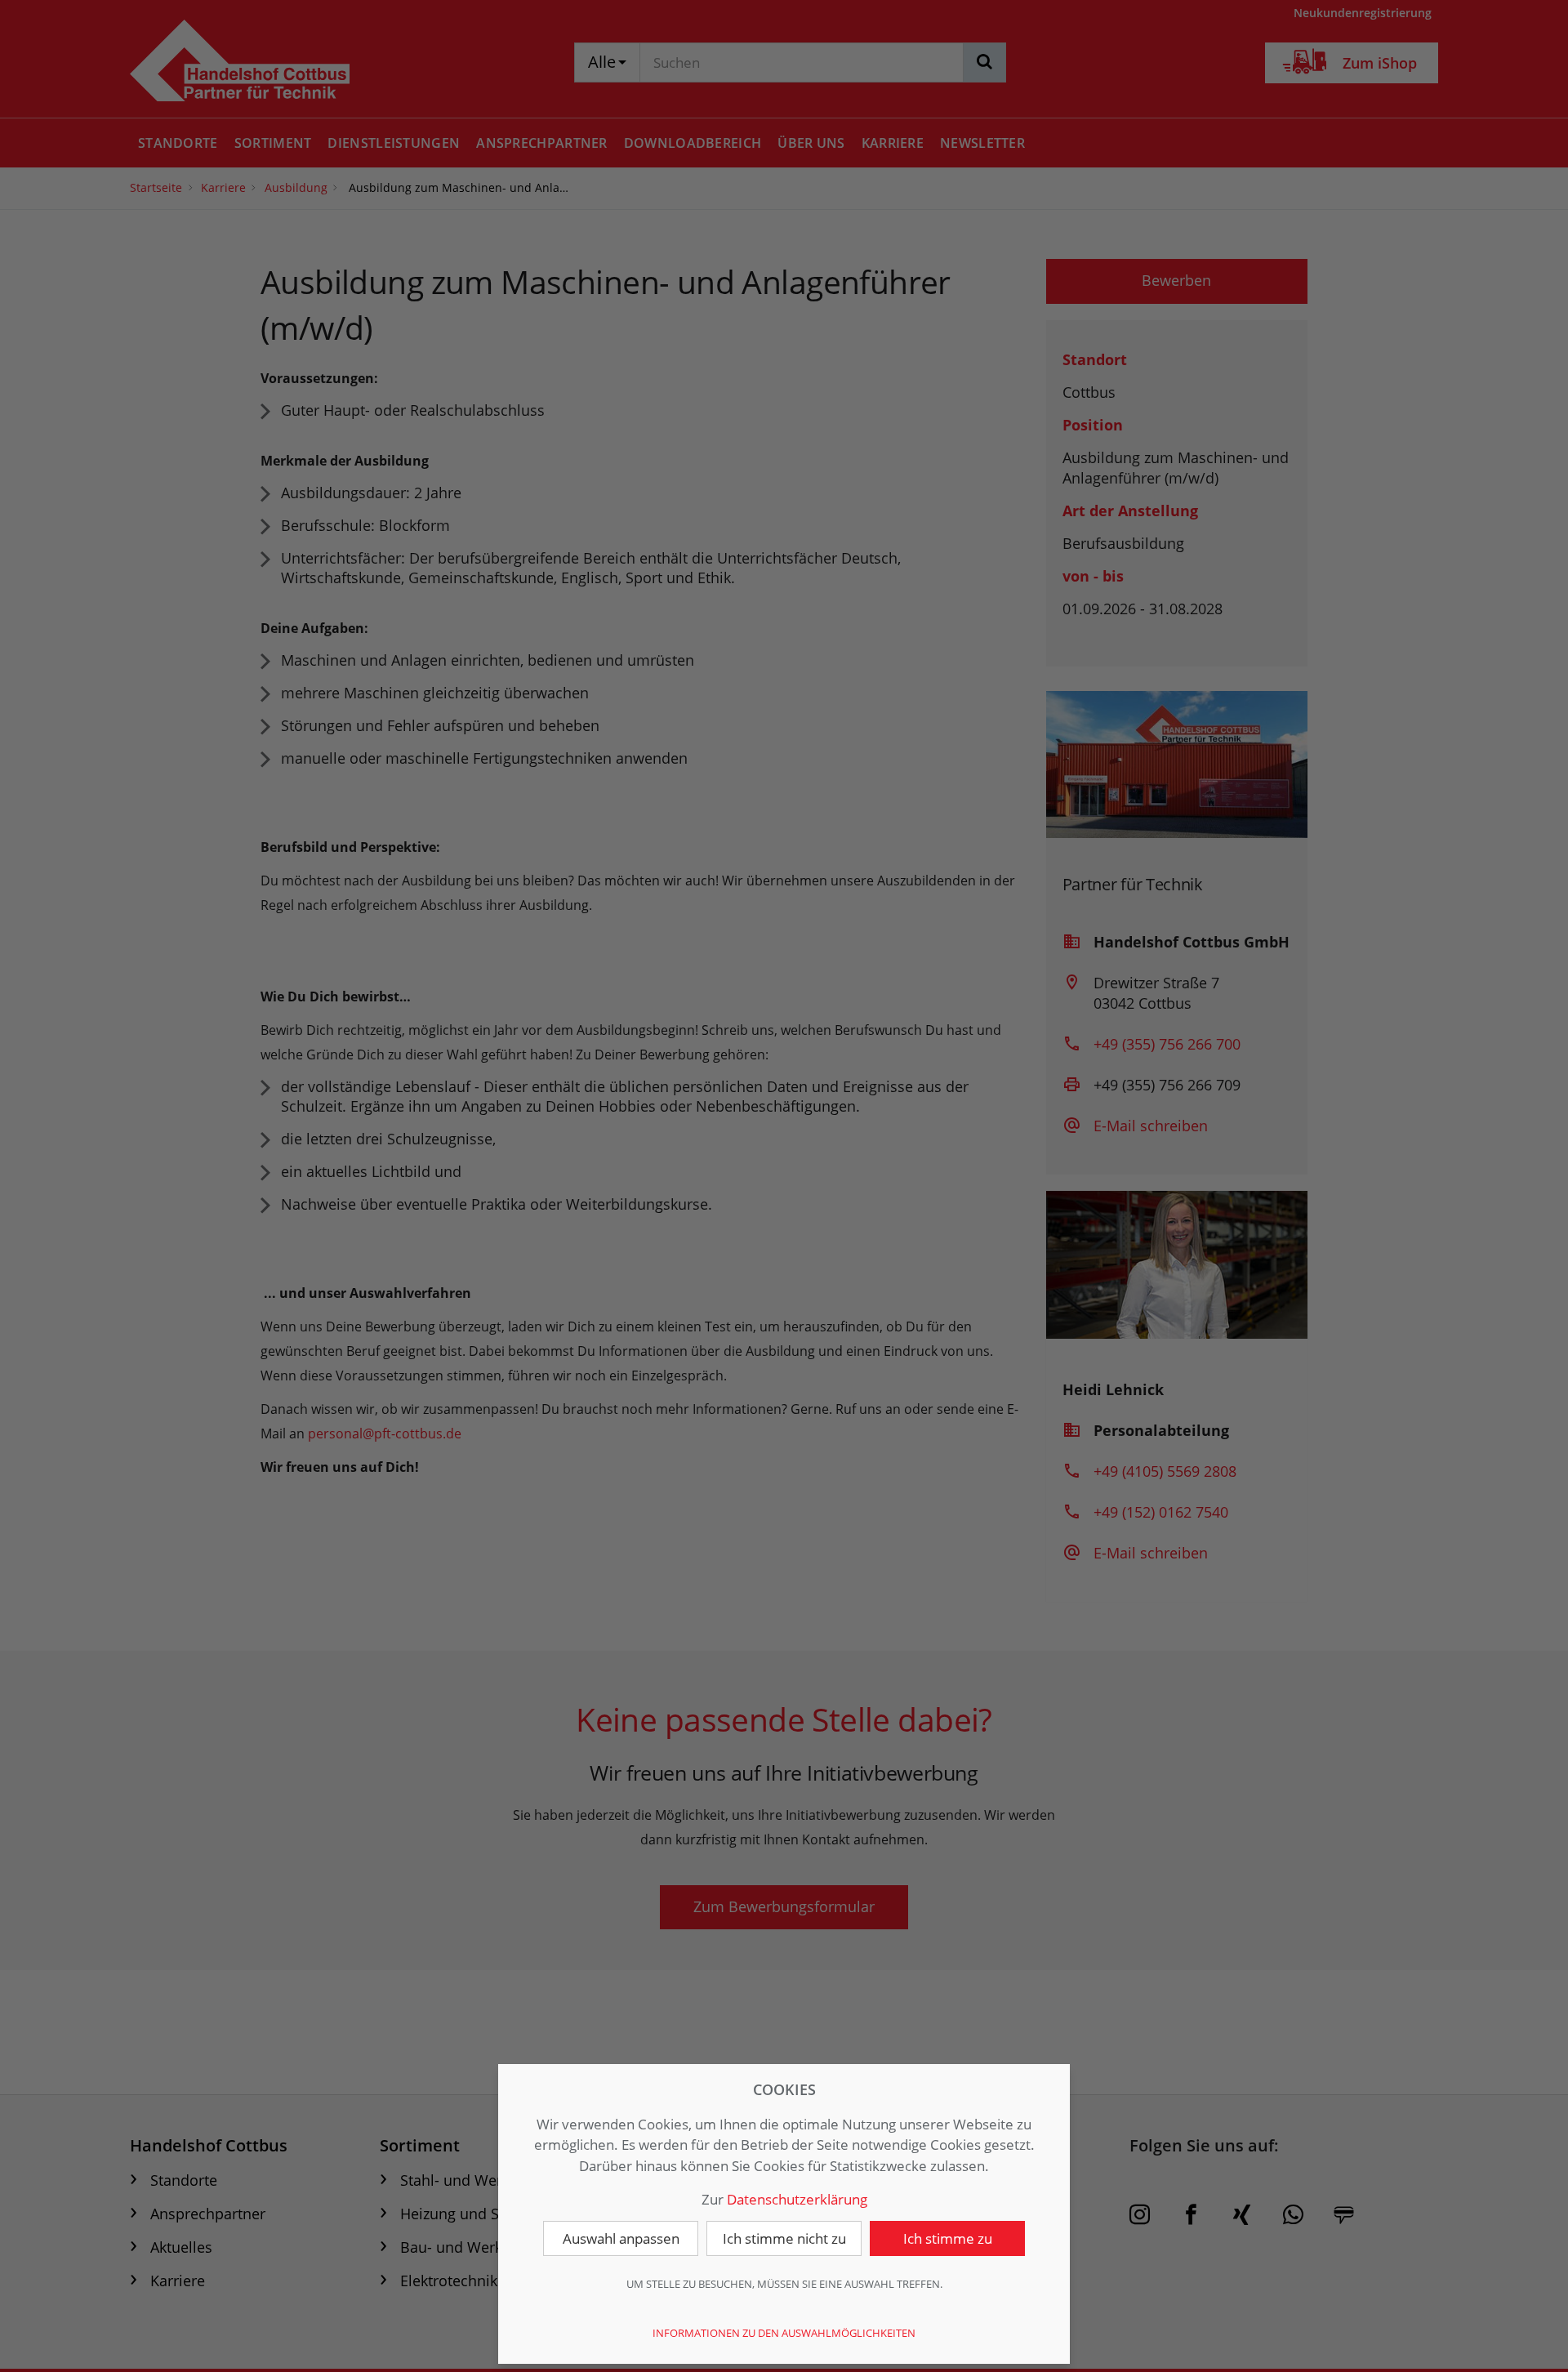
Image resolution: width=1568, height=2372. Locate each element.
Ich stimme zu (948, 2238)
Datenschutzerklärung (797, 2199)
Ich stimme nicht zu (784, 2238)
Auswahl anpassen (621, 2238)
